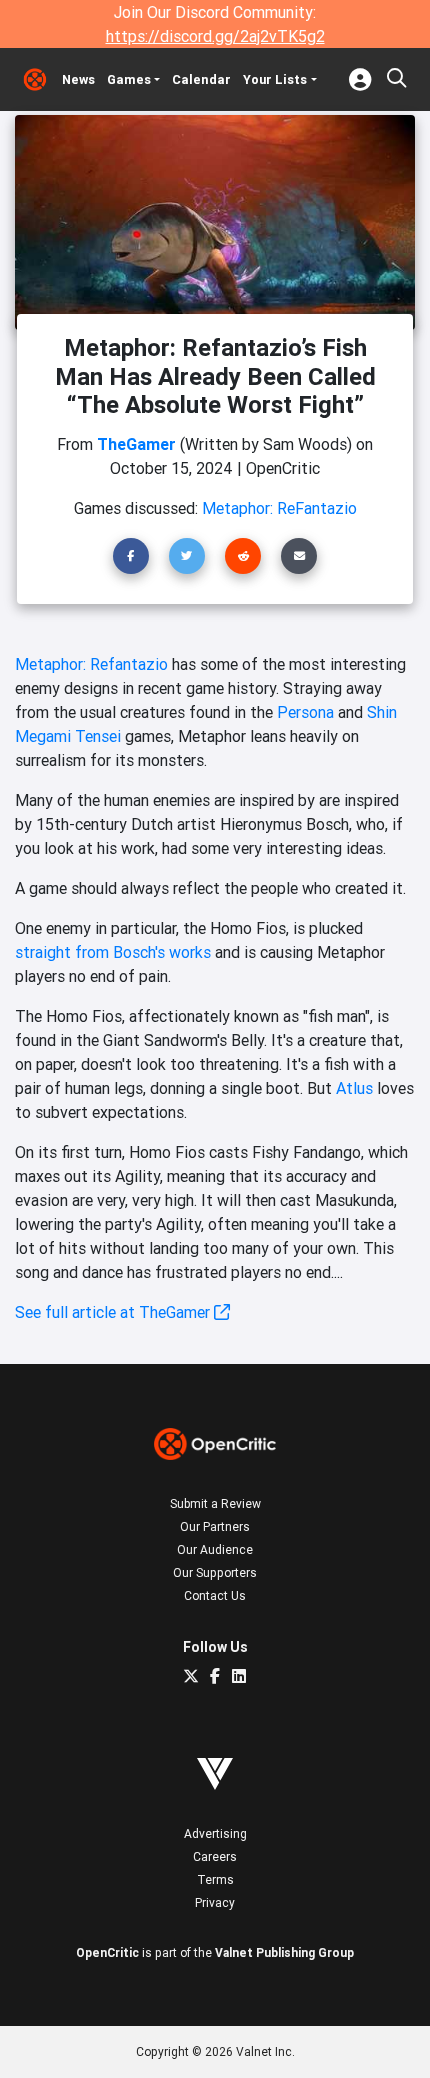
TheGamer (136, 444)
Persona (305, 712)
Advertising (215, 1833)
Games (129, 79)
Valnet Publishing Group (284, 1952)
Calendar (201, 79)
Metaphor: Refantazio (91, 664)
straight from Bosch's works (113, 952)
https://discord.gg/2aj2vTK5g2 (215, 36)
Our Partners (215, 1526)
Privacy (215, 1902)
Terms (215, 1879)
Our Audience (215, 1549)
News (78, 79)
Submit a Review (215, 1503)
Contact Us (215, 1595)
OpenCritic (107, 1952)
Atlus (354, 1088)
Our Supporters (215, 1572)
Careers (215, 1856)
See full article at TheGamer (114, 1312)
